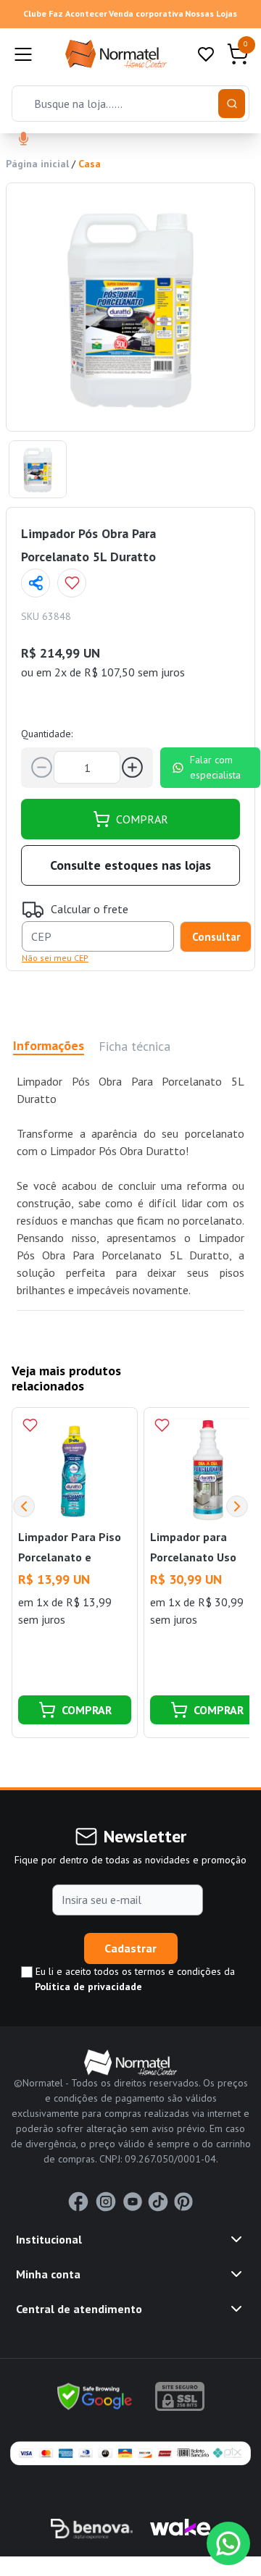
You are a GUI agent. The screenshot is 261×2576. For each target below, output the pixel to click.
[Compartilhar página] (36, 583)
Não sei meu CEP (55, 958)
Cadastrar (130, 1948)
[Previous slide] (24, 1506)
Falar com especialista (215, 767)
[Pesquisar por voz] (24, 140)
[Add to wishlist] (72, 583)
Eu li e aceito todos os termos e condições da (134, 1979)
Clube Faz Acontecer (65, 13)
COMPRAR (142, 819)
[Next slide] (237, 1506)
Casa (90, 164)
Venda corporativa (146, 13)
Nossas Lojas (211, 13)
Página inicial (37, 164)
